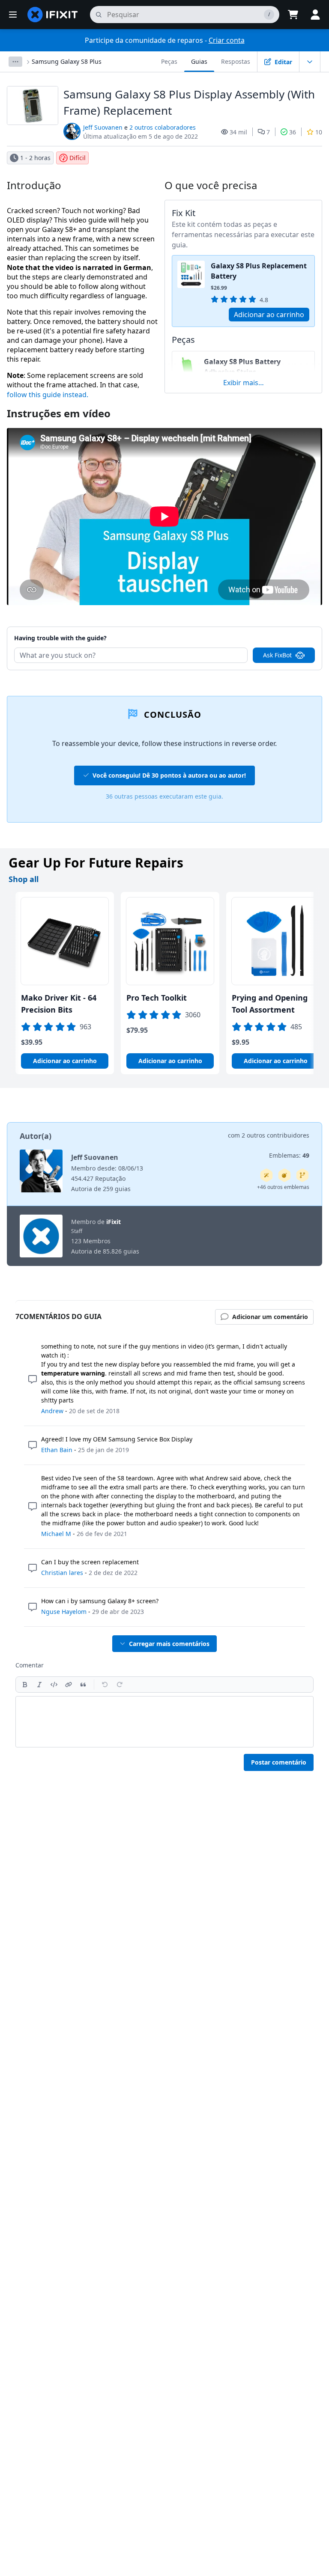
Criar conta (227, 40)
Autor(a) (36, 1136)
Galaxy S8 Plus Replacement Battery (259, 271)
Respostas (236, 61)
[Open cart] (293, 15)
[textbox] (164, 1722)
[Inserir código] (54, 1685)
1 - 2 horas (35, 158)
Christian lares (62, 1573)
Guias (199, 61)
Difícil (78, 158)
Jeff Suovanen (103, 127)
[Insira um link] (69, 1685)
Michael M (56, 1534)
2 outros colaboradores (163, 127)
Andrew (52, 1411)
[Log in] (315, 15)
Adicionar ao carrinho (269, 315)
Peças (169, 61)
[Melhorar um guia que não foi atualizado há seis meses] (302, 1175)
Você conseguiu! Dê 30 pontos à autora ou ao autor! (169, 775)
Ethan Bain (57, 1450)
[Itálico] (39, 1685)
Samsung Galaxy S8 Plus (67, 61)
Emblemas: (289, 1155)
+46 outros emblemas (283, 1187)
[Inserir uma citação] (83, 1685)
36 (293, 132)
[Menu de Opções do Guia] (310, 62)
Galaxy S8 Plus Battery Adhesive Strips (242, 367)
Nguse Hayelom (64, 1612)
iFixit (114, 1222)
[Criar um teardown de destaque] (284, 1175)
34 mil (238, 132)
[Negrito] (25, 1685)
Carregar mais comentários (169, 1644)
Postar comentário (279, 1762)
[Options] (15, 62)
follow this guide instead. (48, 395)
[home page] (53, 15)
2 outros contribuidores (275, 1135)
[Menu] (13, 15)
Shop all (24, 879)
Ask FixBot (277, 655)
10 (319, 132)
